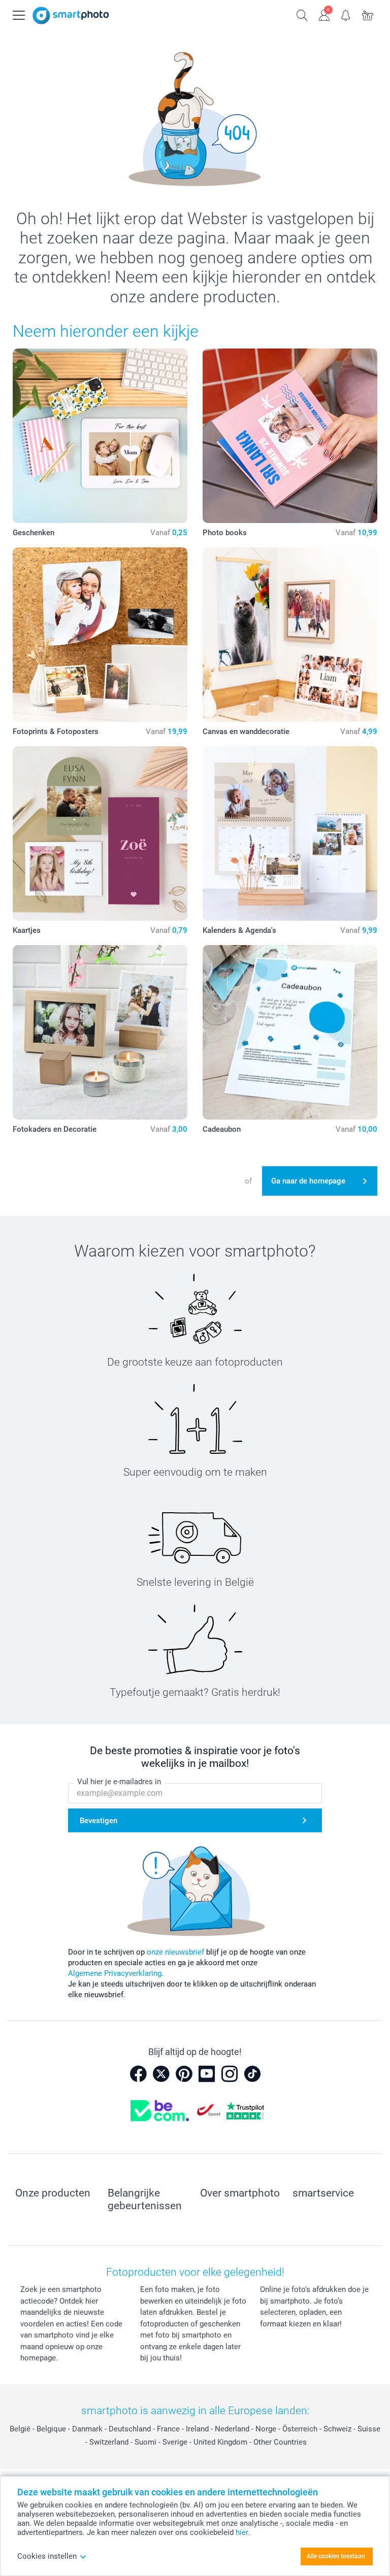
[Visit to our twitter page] (161, 2074)
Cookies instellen (47, 2556)
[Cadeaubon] (290, 1032)
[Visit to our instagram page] (230, 2074)
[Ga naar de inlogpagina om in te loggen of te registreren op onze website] (324, 14)
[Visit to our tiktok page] (252, 2074)
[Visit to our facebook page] (138, 2074)
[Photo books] (290, 436)
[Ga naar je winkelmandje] (368, 14)
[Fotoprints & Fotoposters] (100, 635)
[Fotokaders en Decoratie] (100, 1032)
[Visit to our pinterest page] (184, 2074)
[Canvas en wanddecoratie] (290, 635)
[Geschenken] (100, 436)
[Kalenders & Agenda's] (290, 833)
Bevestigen (99, 1821)
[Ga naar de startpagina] (71, 15)
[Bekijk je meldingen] (346, 14)
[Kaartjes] (100, 833)
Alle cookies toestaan (336, 2556)
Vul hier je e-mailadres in (119, 1782)
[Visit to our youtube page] (207, 2074)
